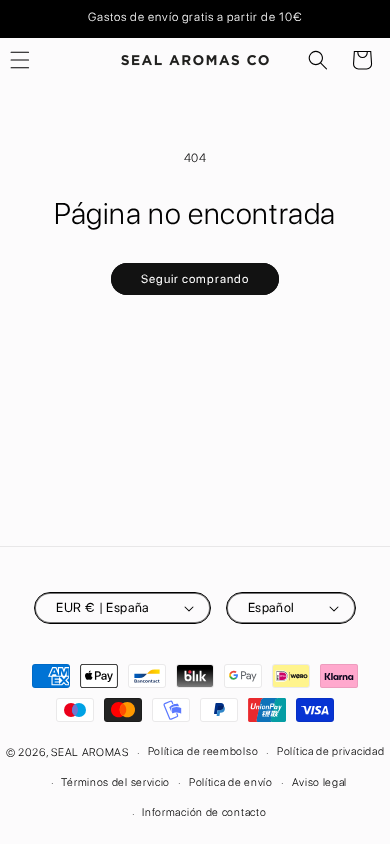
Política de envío (231, 782)
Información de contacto (204, 812)
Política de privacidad (330, 751)
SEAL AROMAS (90, 752)
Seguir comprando (195, 279)
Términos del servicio (115, 782)
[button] (318, 60)
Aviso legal (320, 782)
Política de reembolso (203, 751)
